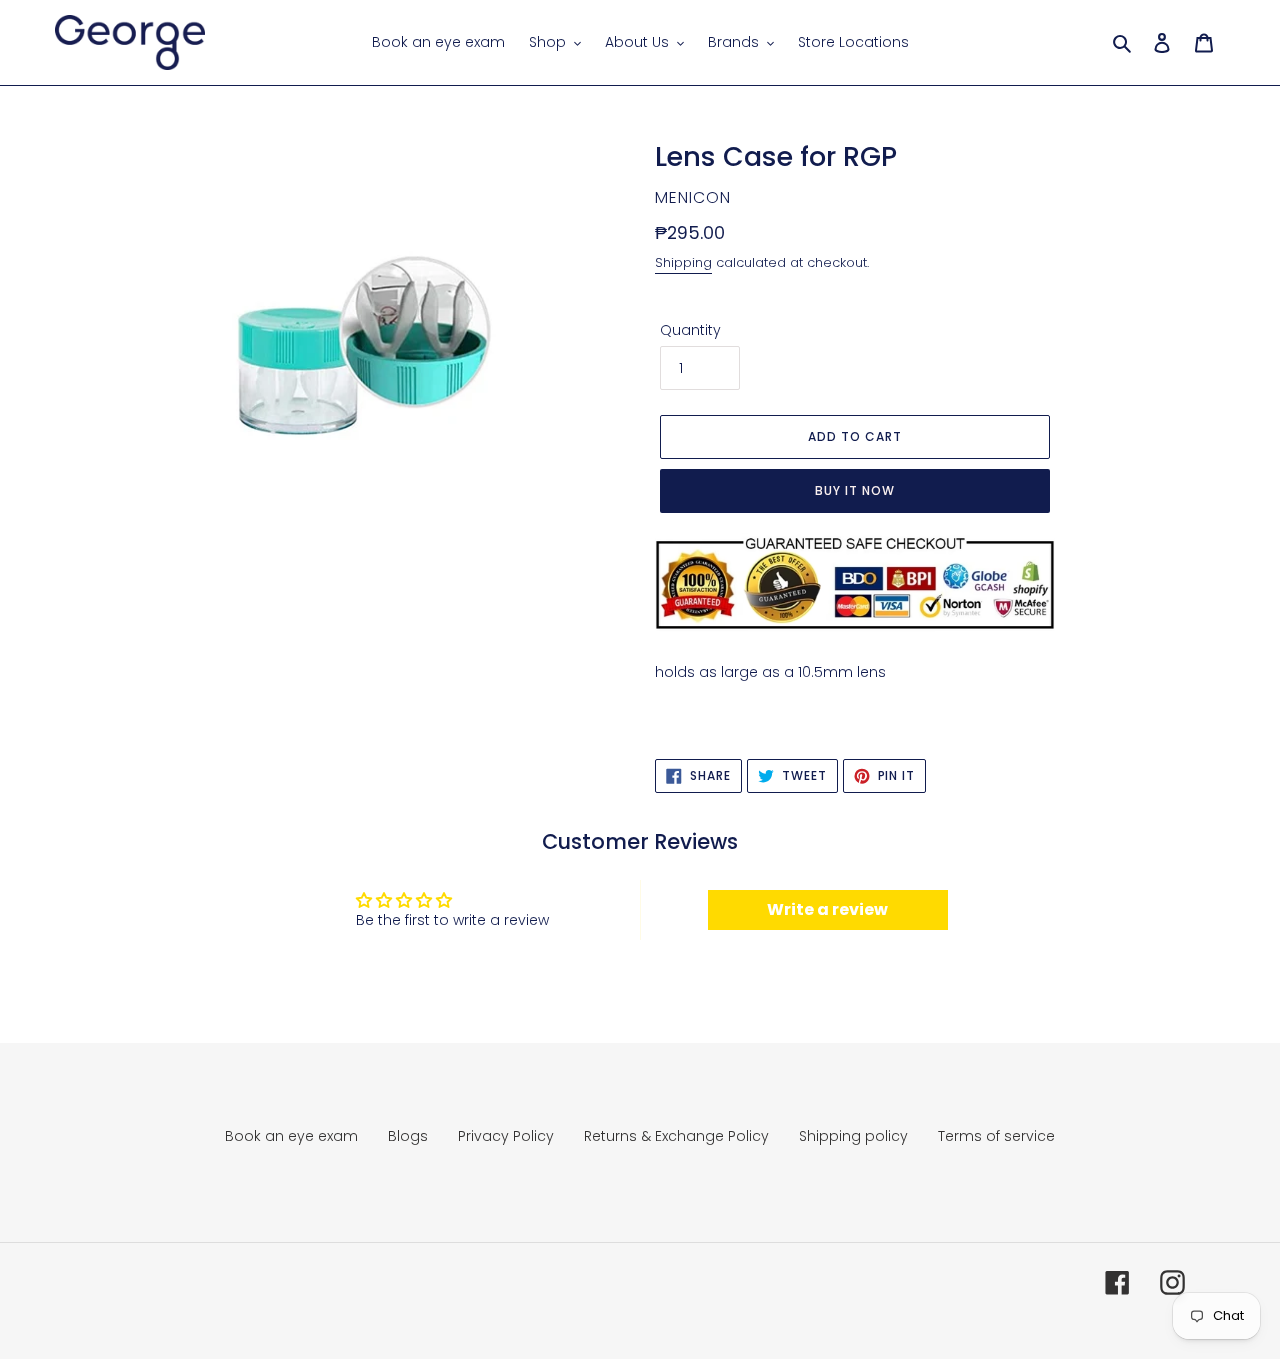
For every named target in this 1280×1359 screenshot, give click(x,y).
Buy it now (855, 490)
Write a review (827, 909)
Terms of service (996, 1136)
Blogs (408, 1136)
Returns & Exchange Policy (676, 1136)
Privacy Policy (506, 1136)
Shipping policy (853, 1136)
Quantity (690, 330)
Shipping (683, 262)
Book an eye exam (291, 1136)
